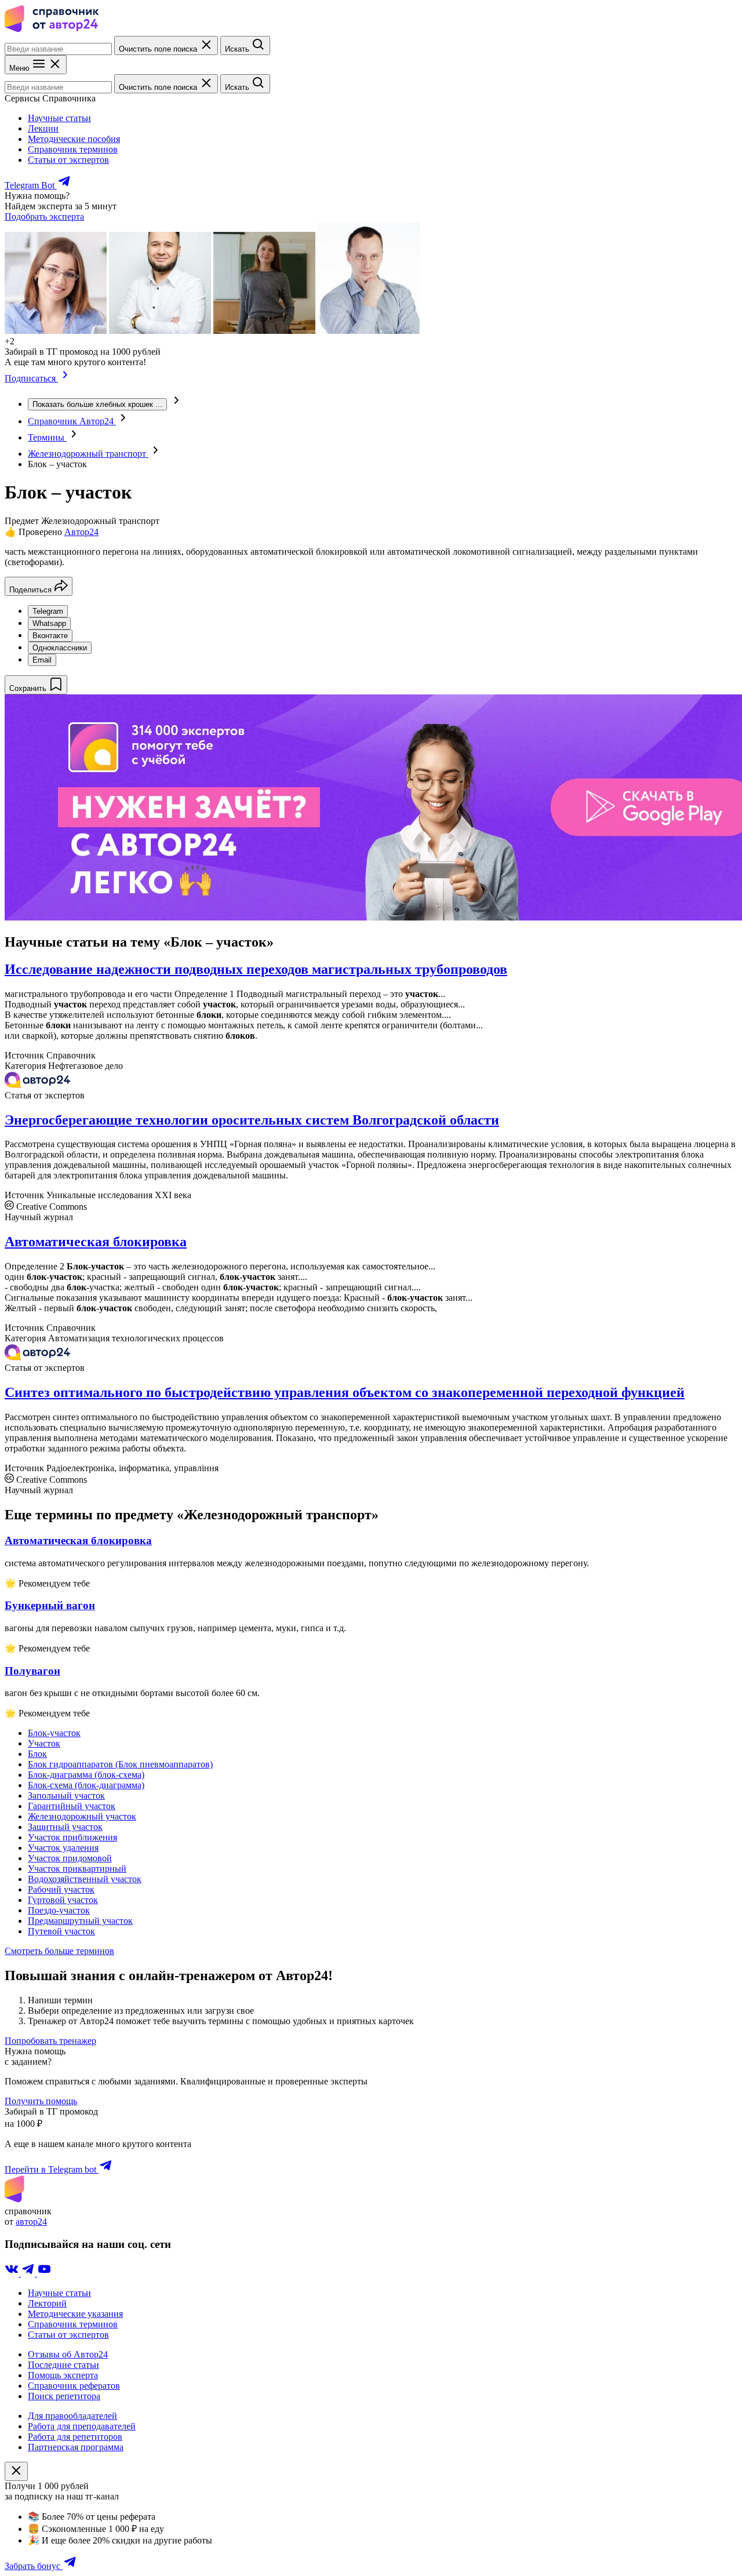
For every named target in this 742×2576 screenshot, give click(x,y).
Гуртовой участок (63, 1900)
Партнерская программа (76, 2447)
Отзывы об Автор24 (68, 2354)
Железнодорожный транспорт (88, 454)
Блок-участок (54, 1733)
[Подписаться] (65, 378)
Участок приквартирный (77, 1869)
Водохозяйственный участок (85, 1879)
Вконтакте (50, 636)
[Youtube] (44, 2273)
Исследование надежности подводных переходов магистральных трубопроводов (256, 969)
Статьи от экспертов (68, 160)
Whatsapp (49, 623)
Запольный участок (66, 1795)
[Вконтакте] (13, 2273)
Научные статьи (59, 118)
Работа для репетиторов (75, 2437)
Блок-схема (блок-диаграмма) (86, 1785)
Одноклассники (60, 648)
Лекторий (47, 2303)
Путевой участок (61, 1931)
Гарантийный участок (72, 1806)
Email (42, 660)
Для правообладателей (72, 2416)
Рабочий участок (61, 1889)
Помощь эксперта (63, 2375)
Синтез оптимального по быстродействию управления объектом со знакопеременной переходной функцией (345, 1392)
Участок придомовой (70, 1858)
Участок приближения (72, 1837)
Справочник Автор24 (72, 421)
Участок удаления (63, 1848)
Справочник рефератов (74, 2386)
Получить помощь (41, 2101)
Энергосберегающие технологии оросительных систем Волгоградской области (252, 1120)
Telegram (48, 611)
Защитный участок (65, 1827)
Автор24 (81, 532)
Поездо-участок (59, 1910)
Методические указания (75, 2314)
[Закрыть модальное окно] (16, 2471)
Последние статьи (63, 2365)
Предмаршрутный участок (80, 1921)
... (97, 404)
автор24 (31, 2222)
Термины (47, 437)
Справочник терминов (73, 149)
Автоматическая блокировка (96, 1242)
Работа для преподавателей (82, 2426)
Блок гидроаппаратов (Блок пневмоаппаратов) (120, 1764)
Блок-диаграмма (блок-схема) (86, 1775)
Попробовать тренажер (50, 2041)
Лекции (43, 128)
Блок (37, 1754)
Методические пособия (74, 139)
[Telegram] (29, 2273)
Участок (44, 1743)
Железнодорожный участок (82, 1816)
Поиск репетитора (64, 2396)
